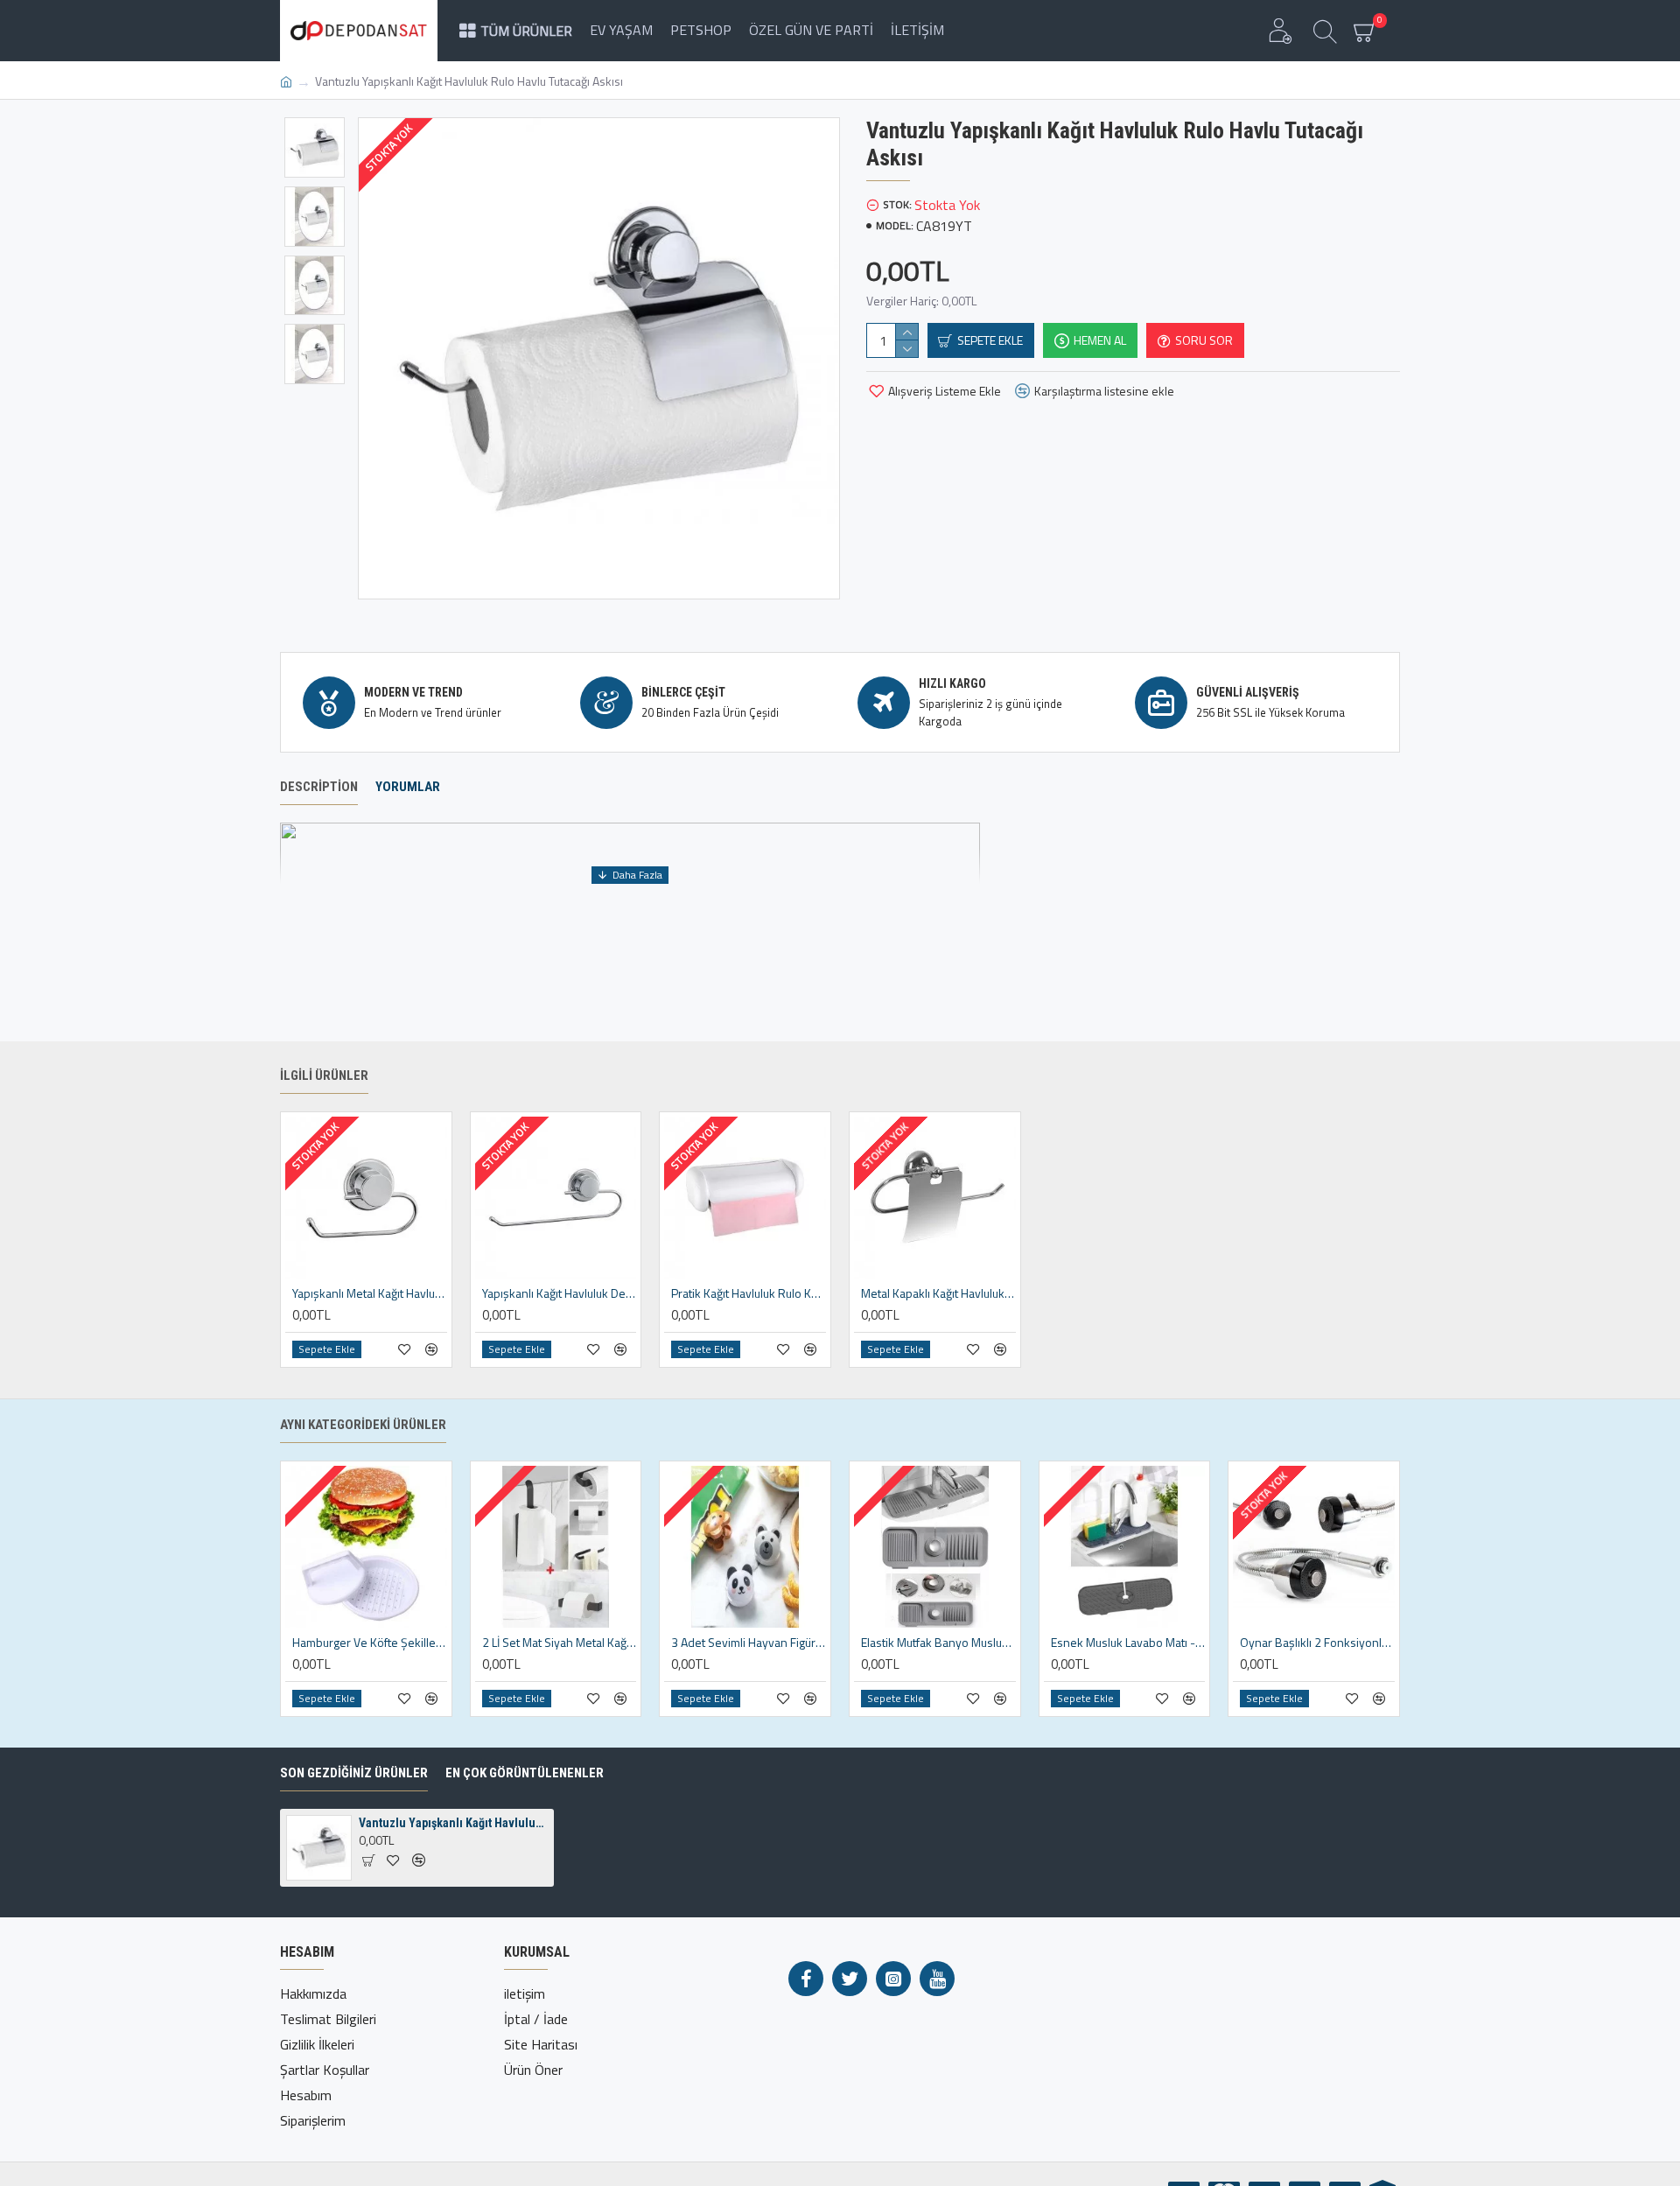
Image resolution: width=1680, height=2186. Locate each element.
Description (319, 787)
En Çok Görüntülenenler (525, 1773)
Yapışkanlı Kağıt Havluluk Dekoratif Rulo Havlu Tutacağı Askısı (560, 1293)
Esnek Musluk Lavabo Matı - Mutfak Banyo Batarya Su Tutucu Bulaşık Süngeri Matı (1128, 1643)
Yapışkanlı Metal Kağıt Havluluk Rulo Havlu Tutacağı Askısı (370, 1293)
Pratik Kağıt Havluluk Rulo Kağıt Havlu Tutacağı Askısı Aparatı (749, 1293)
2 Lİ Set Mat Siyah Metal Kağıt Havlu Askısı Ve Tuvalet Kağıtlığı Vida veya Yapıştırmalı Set (560, 1643)
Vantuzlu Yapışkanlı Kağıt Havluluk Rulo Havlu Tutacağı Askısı (453, 1823)
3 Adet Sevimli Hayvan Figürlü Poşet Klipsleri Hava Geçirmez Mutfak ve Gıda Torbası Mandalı (749, 1643)
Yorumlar (408, 787)
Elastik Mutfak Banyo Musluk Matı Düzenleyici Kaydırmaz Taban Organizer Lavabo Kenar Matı (938, 1643)
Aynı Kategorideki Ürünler (363, 1425)
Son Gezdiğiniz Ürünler (354, 1773)
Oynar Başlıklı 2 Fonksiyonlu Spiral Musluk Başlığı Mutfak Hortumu (1317, 1643)
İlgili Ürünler (324, 1075)
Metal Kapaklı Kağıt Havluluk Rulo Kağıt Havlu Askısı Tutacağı (938, 1293)
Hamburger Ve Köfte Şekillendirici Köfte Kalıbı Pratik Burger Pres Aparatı (370, 1643)
